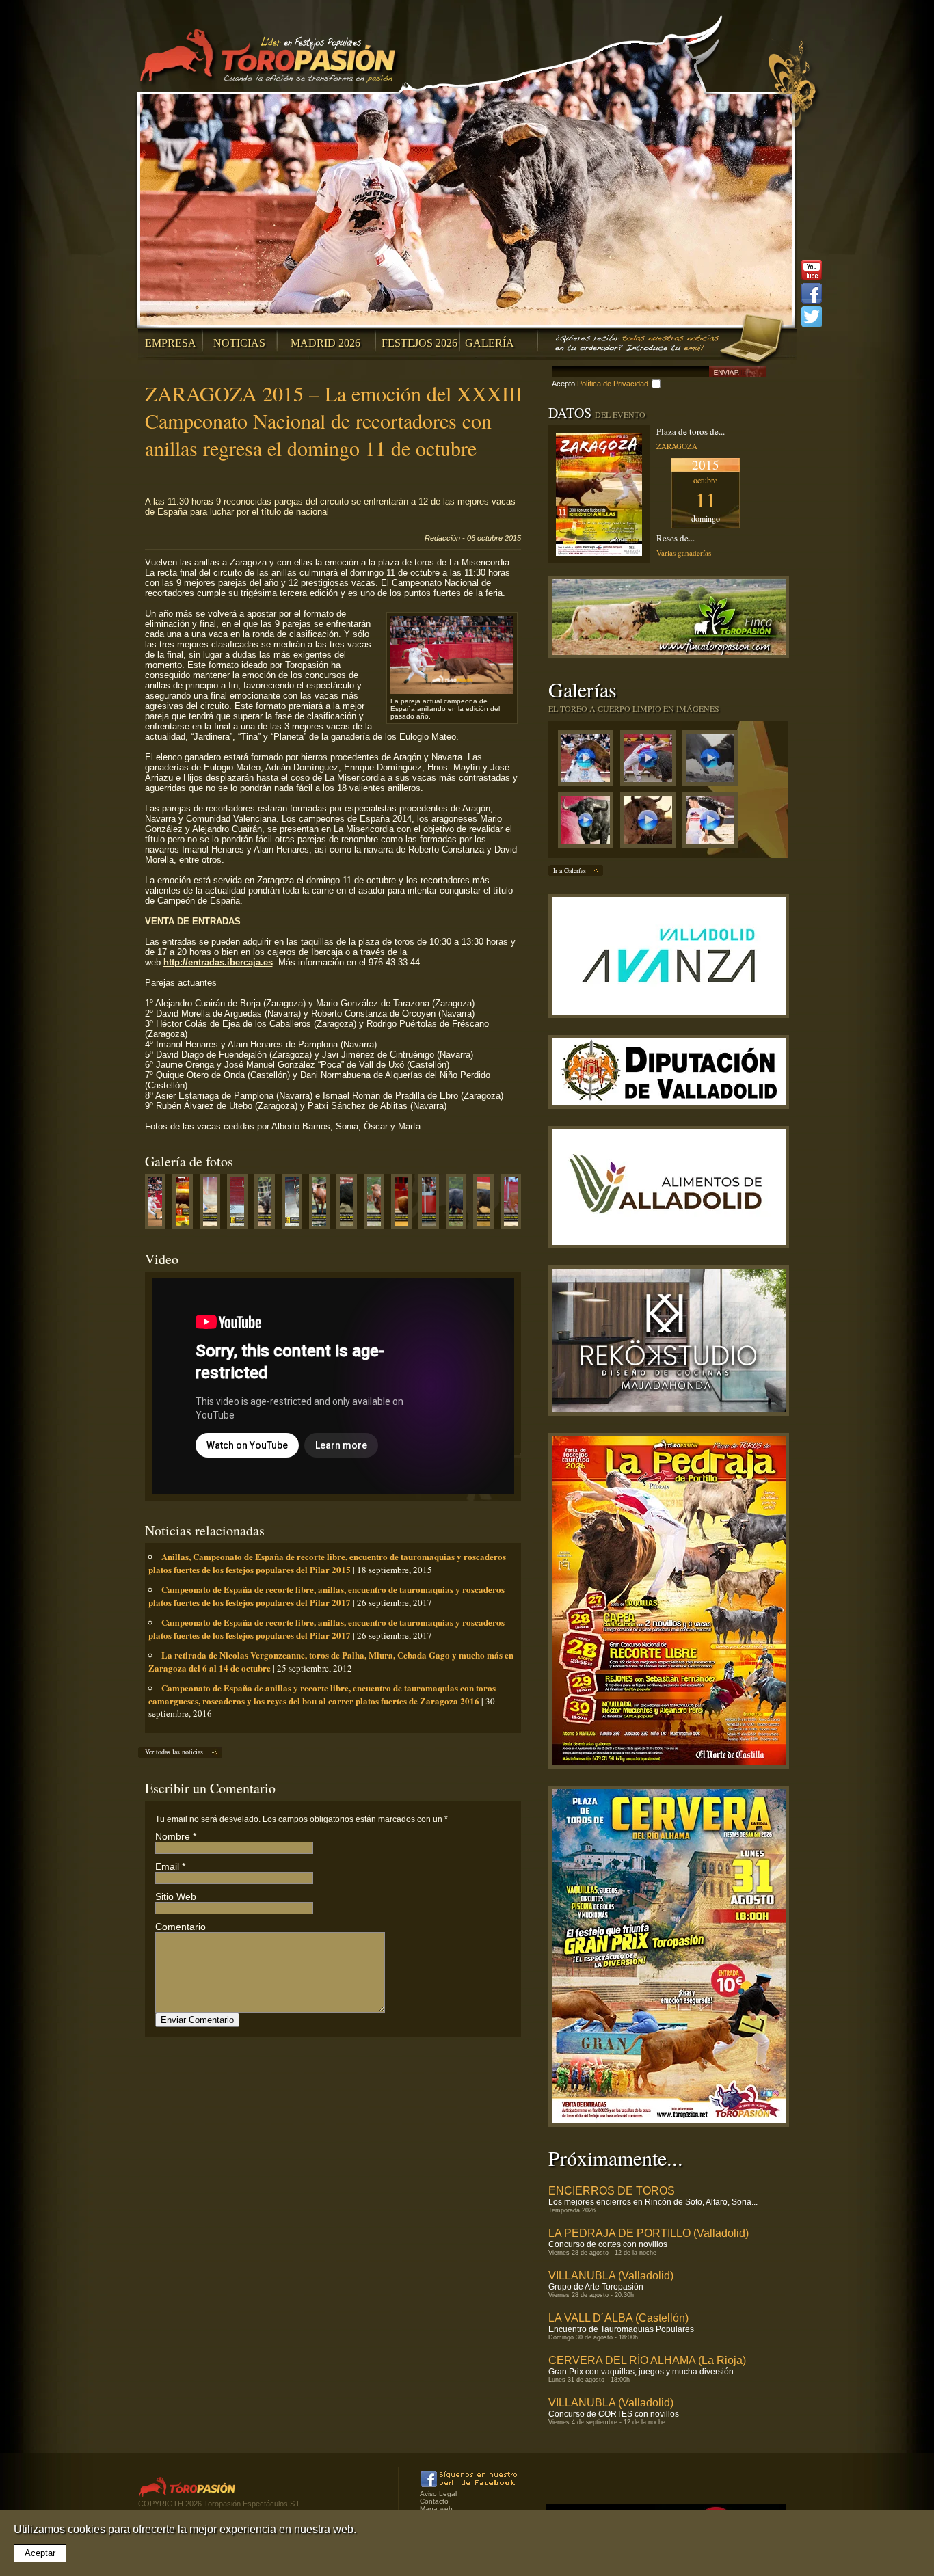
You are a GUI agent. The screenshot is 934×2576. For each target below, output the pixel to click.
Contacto (434, 2501)
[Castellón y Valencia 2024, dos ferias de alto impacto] (589, 823)
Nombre (173, 1836)
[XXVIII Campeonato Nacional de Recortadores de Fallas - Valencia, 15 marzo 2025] (651, 761)
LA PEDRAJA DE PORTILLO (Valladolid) (649, 2233)
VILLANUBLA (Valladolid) (611, 2276)
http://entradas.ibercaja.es (218, 962)
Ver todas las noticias (174, 1752)
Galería (490, 343)
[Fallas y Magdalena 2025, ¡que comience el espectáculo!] (713, 761)
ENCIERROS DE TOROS (612, 2191)
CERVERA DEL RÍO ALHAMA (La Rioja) (647, 2360)
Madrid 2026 (325, 343)
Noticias (239, 343)
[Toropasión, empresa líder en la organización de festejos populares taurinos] (270, 58)
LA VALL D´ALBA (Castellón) (618, 2318)
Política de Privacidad (613, 384)
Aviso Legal (438, 2494)
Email (167, 1866)
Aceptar (40, 2553)
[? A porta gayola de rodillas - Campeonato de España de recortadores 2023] (713, 823)
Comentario (181, 1927)
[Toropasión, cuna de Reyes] (651, 823)
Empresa (171, 343)
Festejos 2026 (419, 343)
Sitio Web (176, 1896)
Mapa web (436, 2509)
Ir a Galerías (570, 870)
